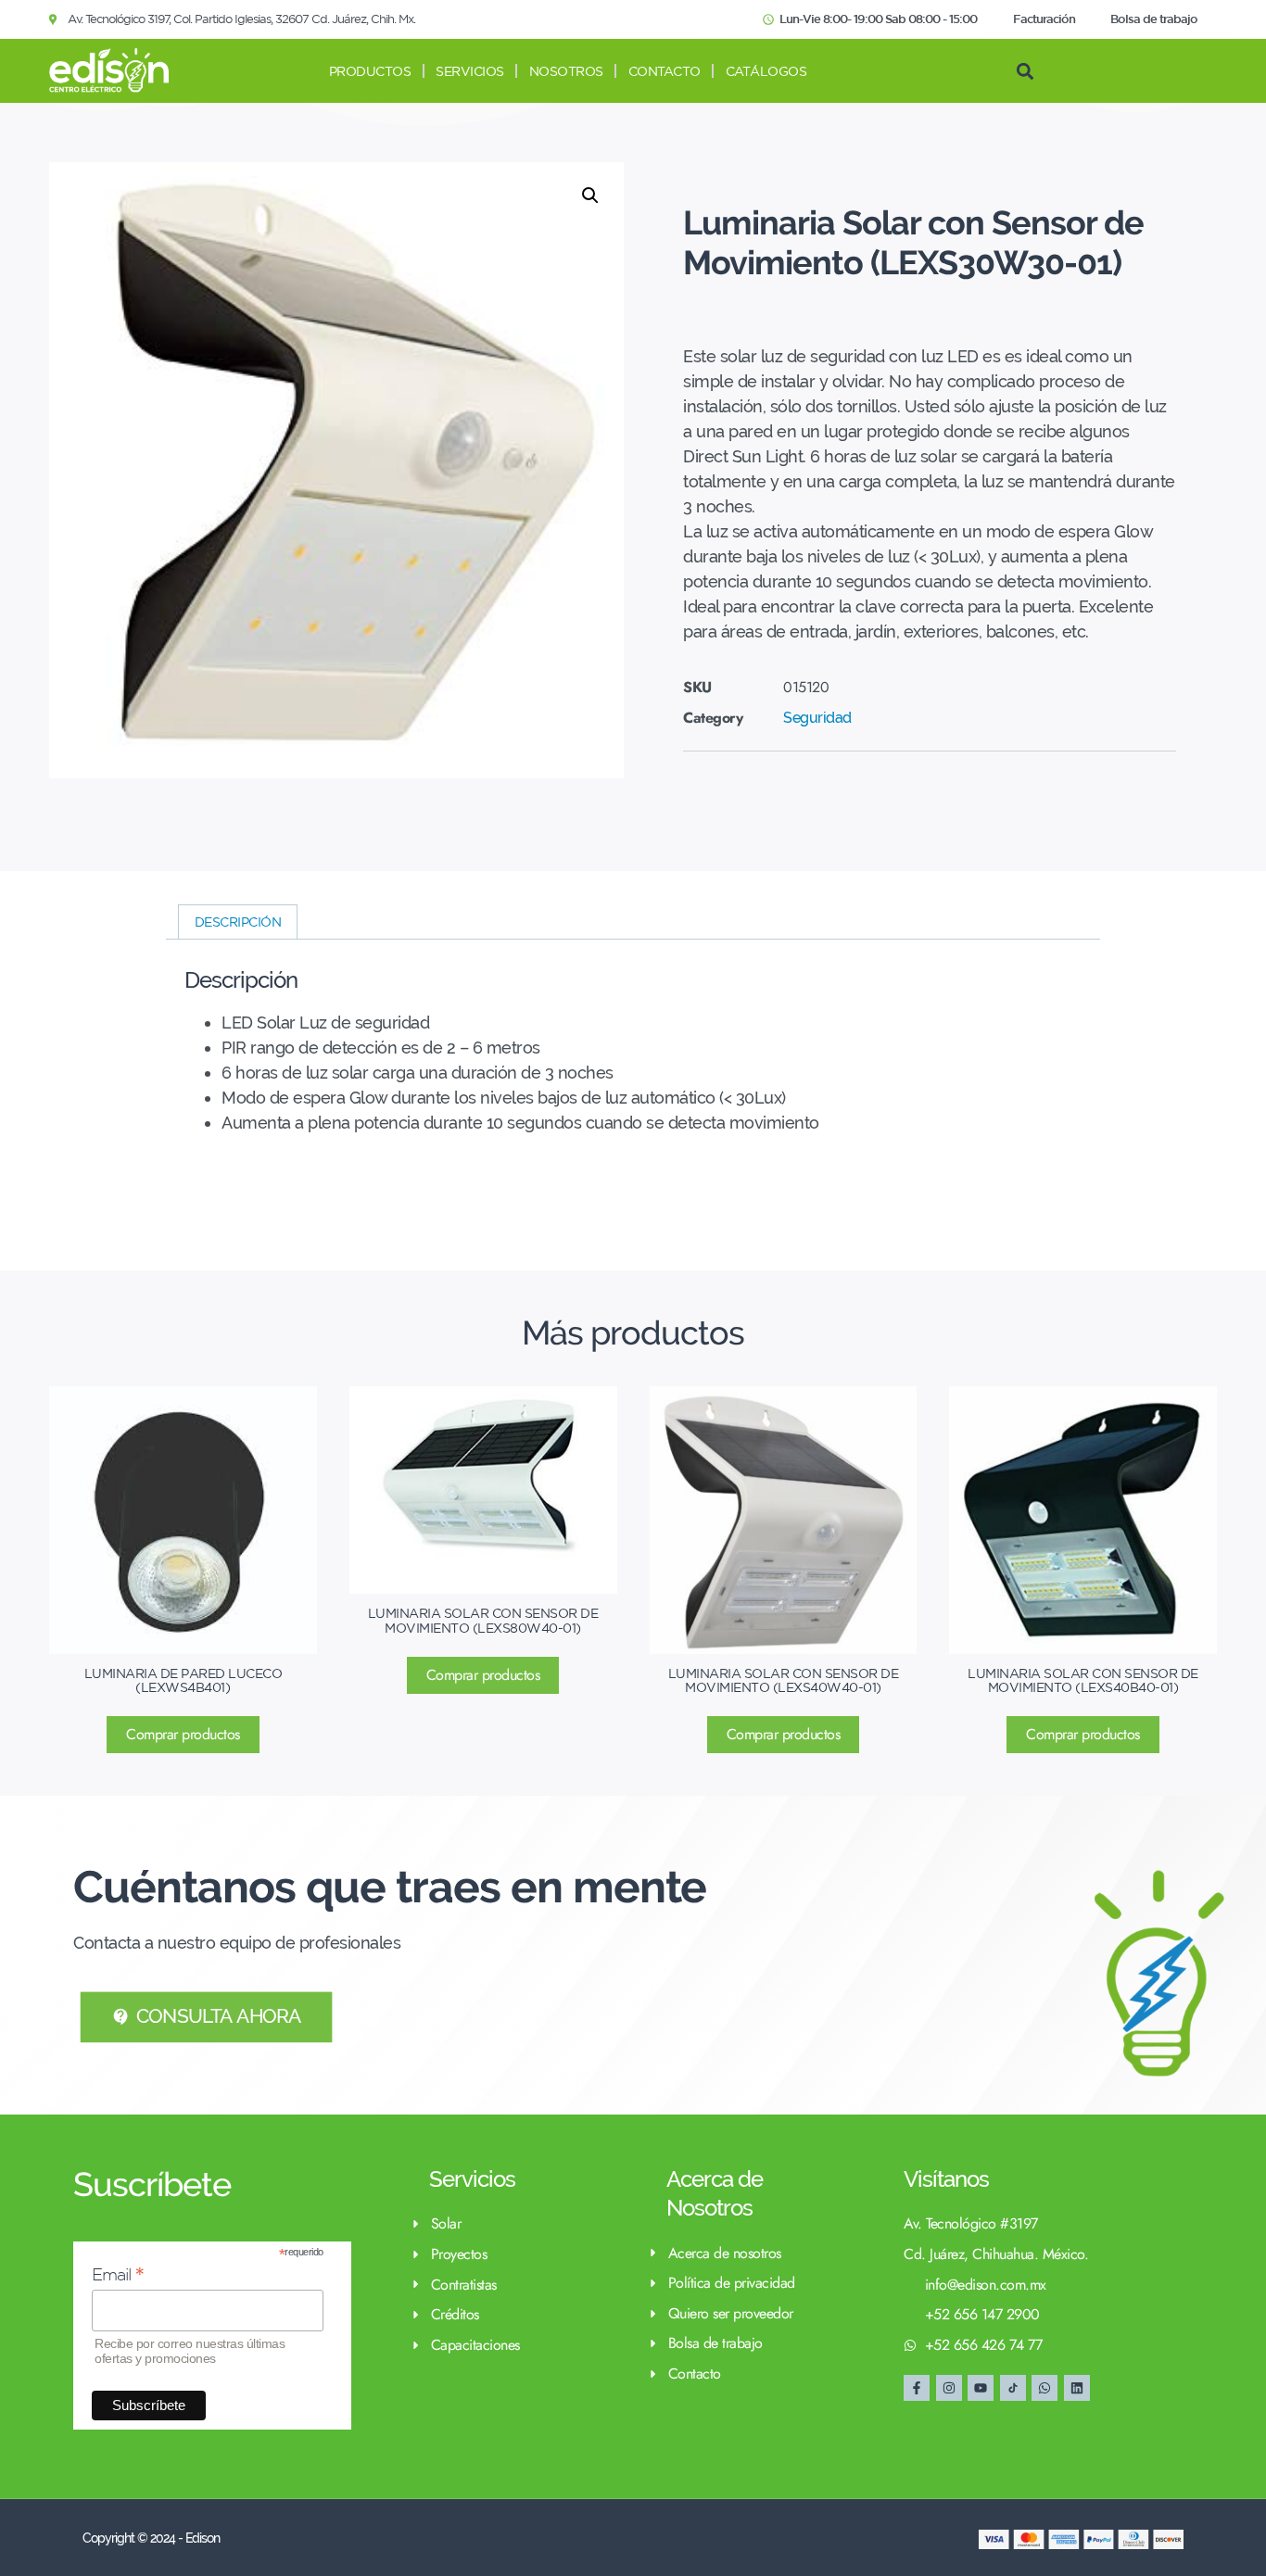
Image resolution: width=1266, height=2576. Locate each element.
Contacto (665, 71)
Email (118, 2274)
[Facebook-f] (917, 2388)
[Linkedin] (1077, 2388)
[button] (1025, 71)
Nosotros (566, 71)
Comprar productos (183, 1734)
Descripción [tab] (238, 922)
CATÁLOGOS (766, 71)
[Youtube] (981, 2388)
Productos (370, 71)
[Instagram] (949, 2388)
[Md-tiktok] (1013, 2388)
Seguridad (817, 718)
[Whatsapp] (1044, 2388)
